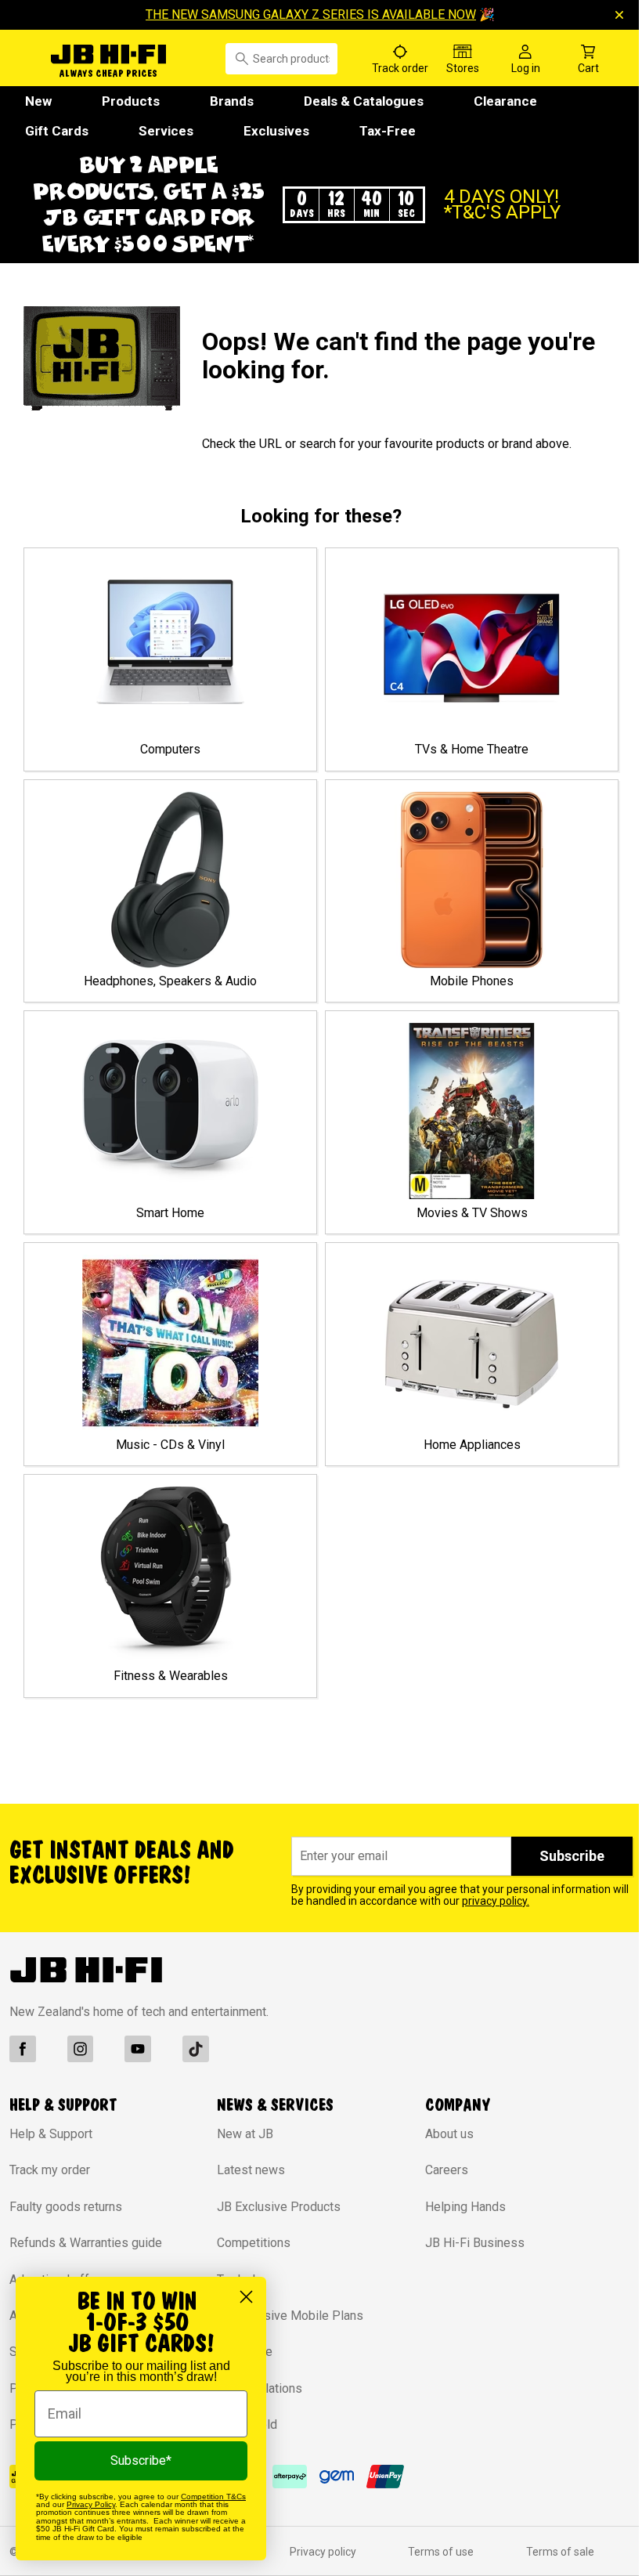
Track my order (50, 2197)
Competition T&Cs (213, 2497)
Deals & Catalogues (364, 101)
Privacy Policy (91, 2504)
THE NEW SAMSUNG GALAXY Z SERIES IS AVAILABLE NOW (305, 14)
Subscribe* (141, 2460)
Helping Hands (458, 2233)
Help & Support (51, 2161)
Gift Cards (57, 131)
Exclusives (276, 131)
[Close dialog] (246, 2297)
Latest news (247, 2197)
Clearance (505, 101)
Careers (439, 2197)
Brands (232, 101)
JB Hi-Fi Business (467, 2269)
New (38, 101)
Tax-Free (388, 131)
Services (166, 131)
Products (131, 101)
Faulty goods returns (66, 2233)
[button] (315, 218)
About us (442, 2161)
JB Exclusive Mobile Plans (286, 2341)
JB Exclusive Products (275, 2233)
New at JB (241, 2161)
